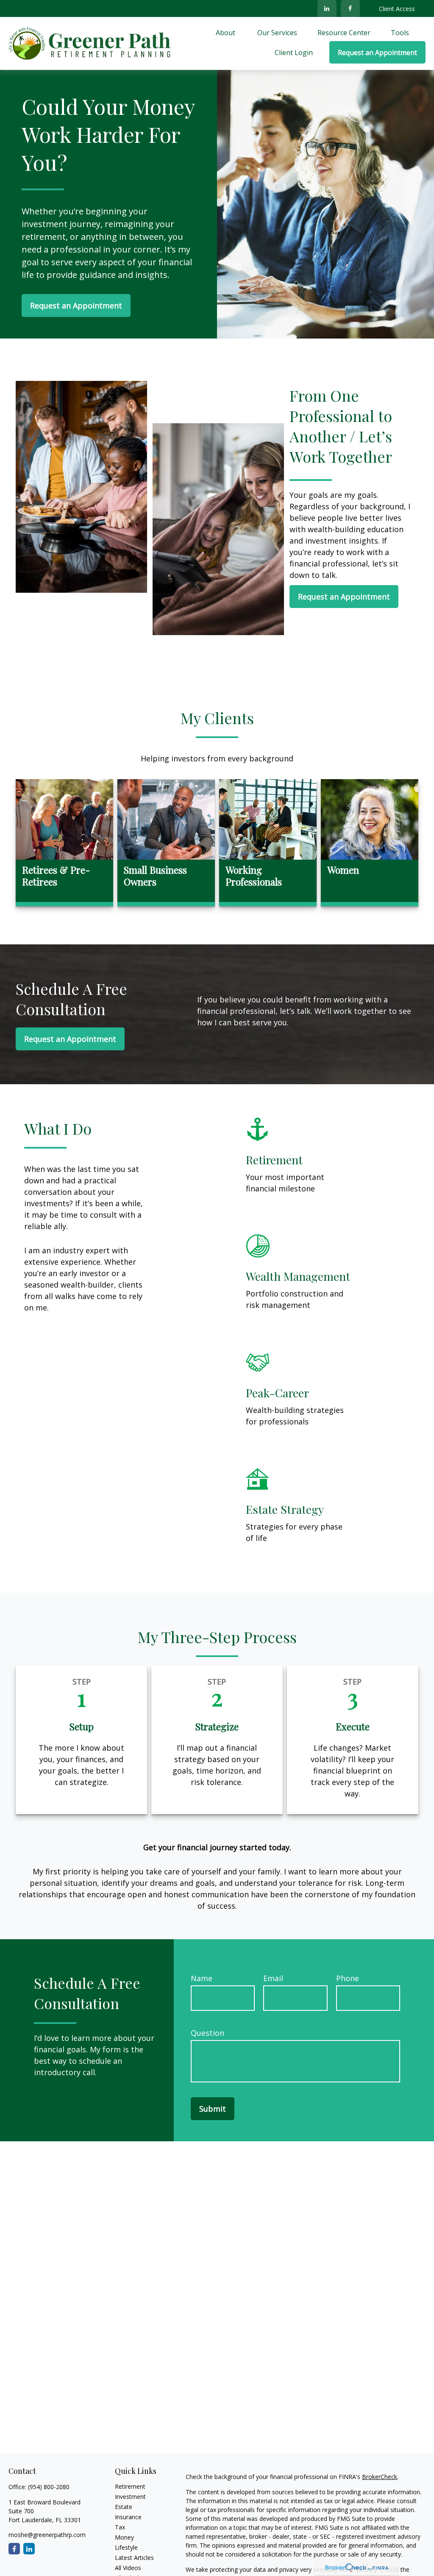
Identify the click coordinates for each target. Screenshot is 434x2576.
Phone (348, 1978)
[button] (226, 32)
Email (273, 1978)
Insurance (128, 2517)
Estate (124, 2507)
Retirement (130, 2486)
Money (124, 2537)
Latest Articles (134, 2558)
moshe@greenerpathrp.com (47, 2535)
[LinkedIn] (327, 8)
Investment (130, 2497)
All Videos (128, 2568)
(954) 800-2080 (49, 2487)
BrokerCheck (380, 2477)
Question (207, 2033)
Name (202, 1978)
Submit (213, 2109)
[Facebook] (350, 8)
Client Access (397, 9)
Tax (120, 2527)
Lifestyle (126, 2547)
